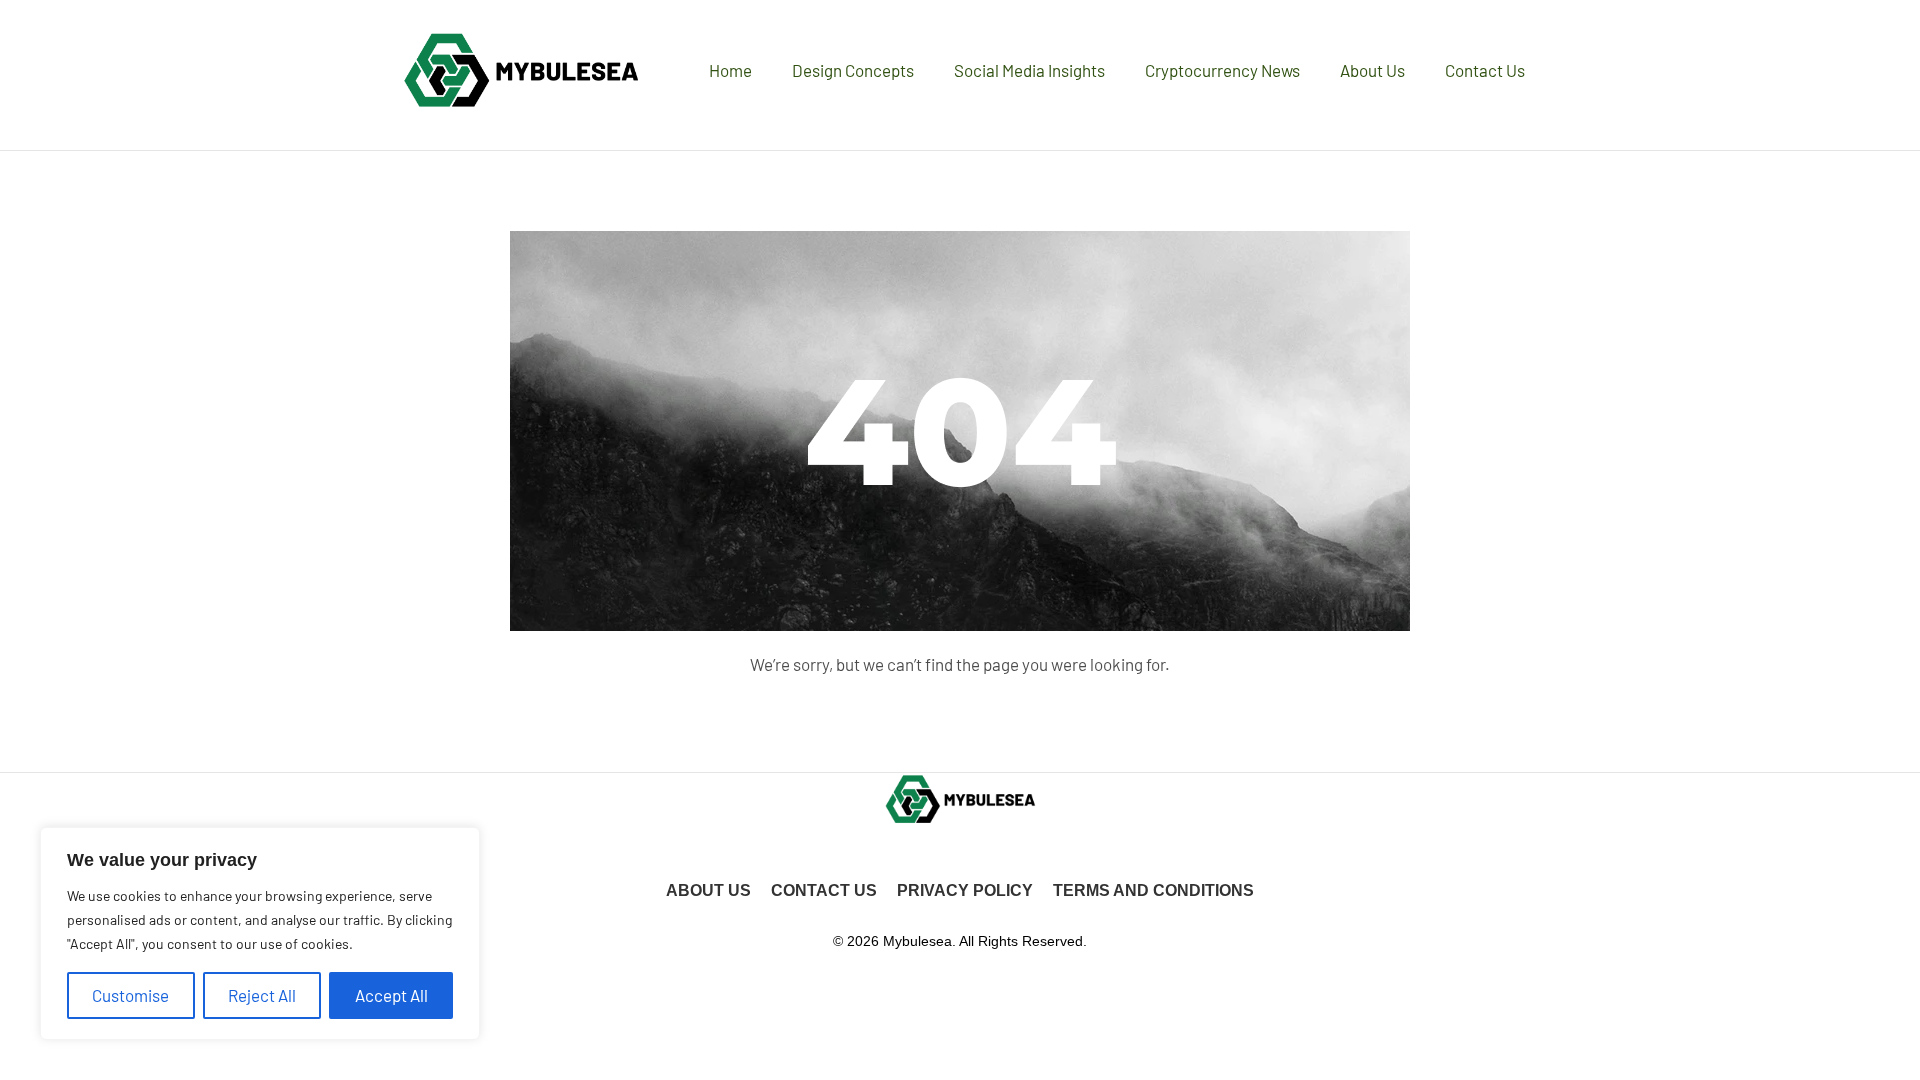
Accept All (391, 995)
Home (730, 70)
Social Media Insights (1029, 70)
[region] (260, 933)
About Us (1372, 70)
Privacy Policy (965, 890)
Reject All (262, 995)
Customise (130, 995)
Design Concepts (853, 70)
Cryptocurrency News (1222, 70)
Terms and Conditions (1153, 890)
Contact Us (1485, 70)
